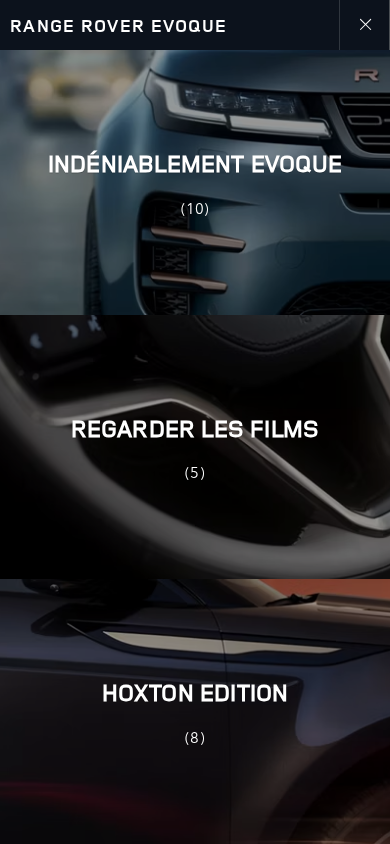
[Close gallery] (364, 25)
